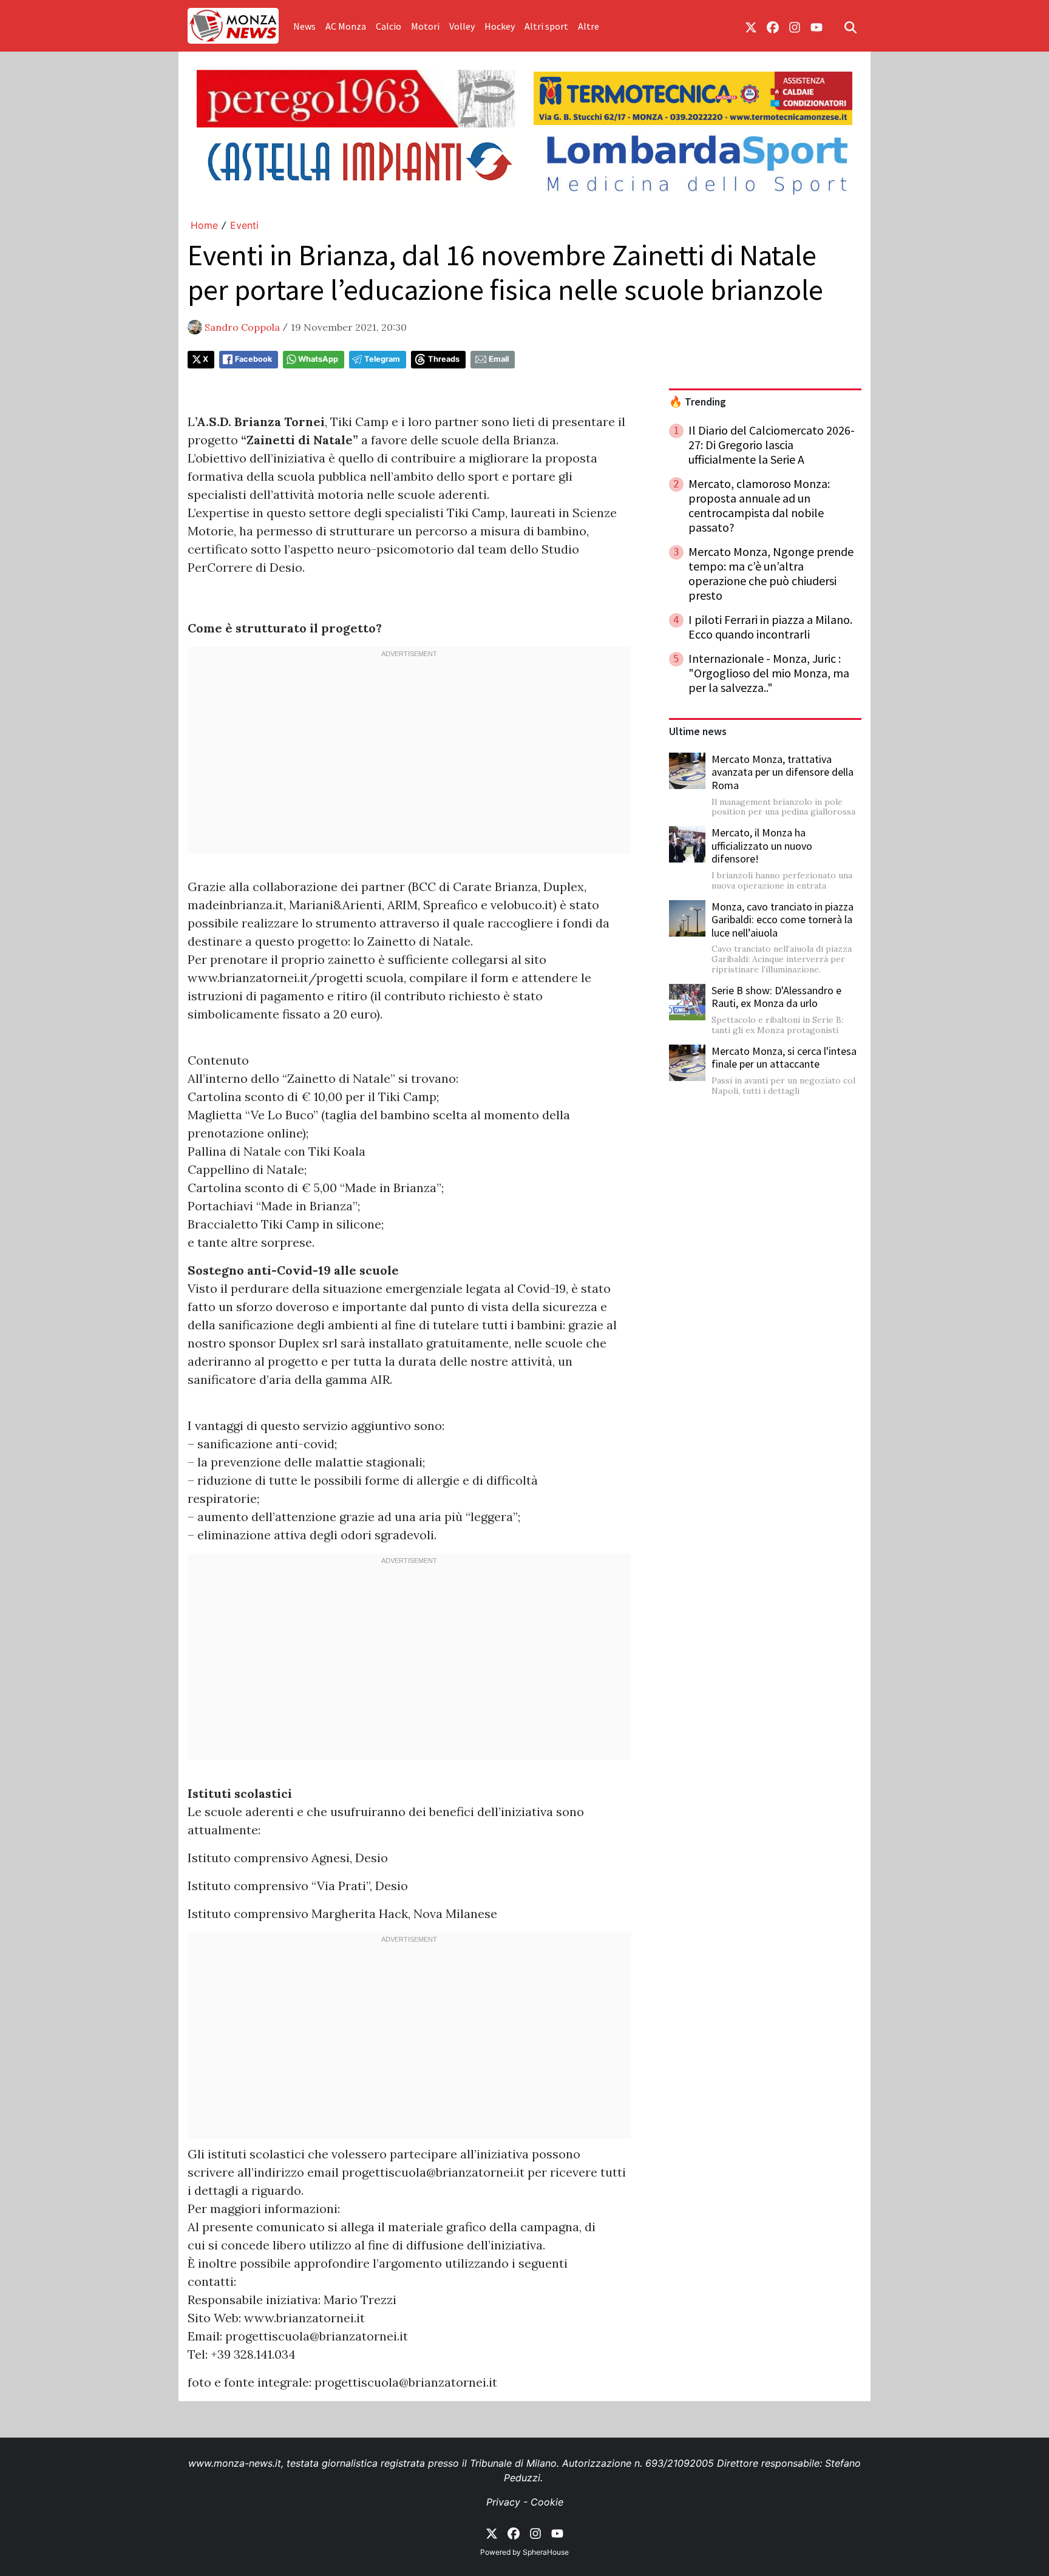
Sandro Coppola (242, 327)
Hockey (500, 26)
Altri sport (546, 26)
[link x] (751, 26)
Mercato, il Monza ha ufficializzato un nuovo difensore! (762, 846)
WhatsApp (318, 359)
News (304, 26)
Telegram (382, 359)
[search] (850, 26)
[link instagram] (795, 26)
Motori (425, 26)
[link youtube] (816, 26)
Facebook (253, 359)
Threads (444, 359)
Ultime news (698, 731)
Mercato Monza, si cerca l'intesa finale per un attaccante (784, 1058)
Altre (589, 26)
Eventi (244, 225)
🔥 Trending (698, 402)
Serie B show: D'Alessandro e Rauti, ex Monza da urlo (776, 997)
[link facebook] (773, 26)
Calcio (389, 26)
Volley (462, 26)
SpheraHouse (546, 2552)
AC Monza (346, 26)
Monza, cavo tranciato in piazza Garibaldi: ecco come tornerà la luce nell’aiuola (783, 920)
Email (499, 359)
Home (204, 225)
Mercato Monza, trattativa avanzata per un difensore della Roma (783, 772)
